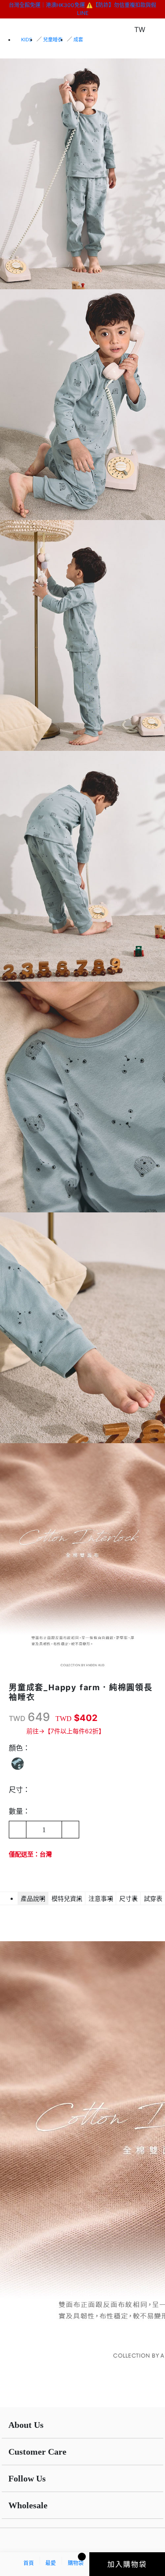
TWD (17, 1718)
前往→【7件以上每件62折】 (66, 1731)
